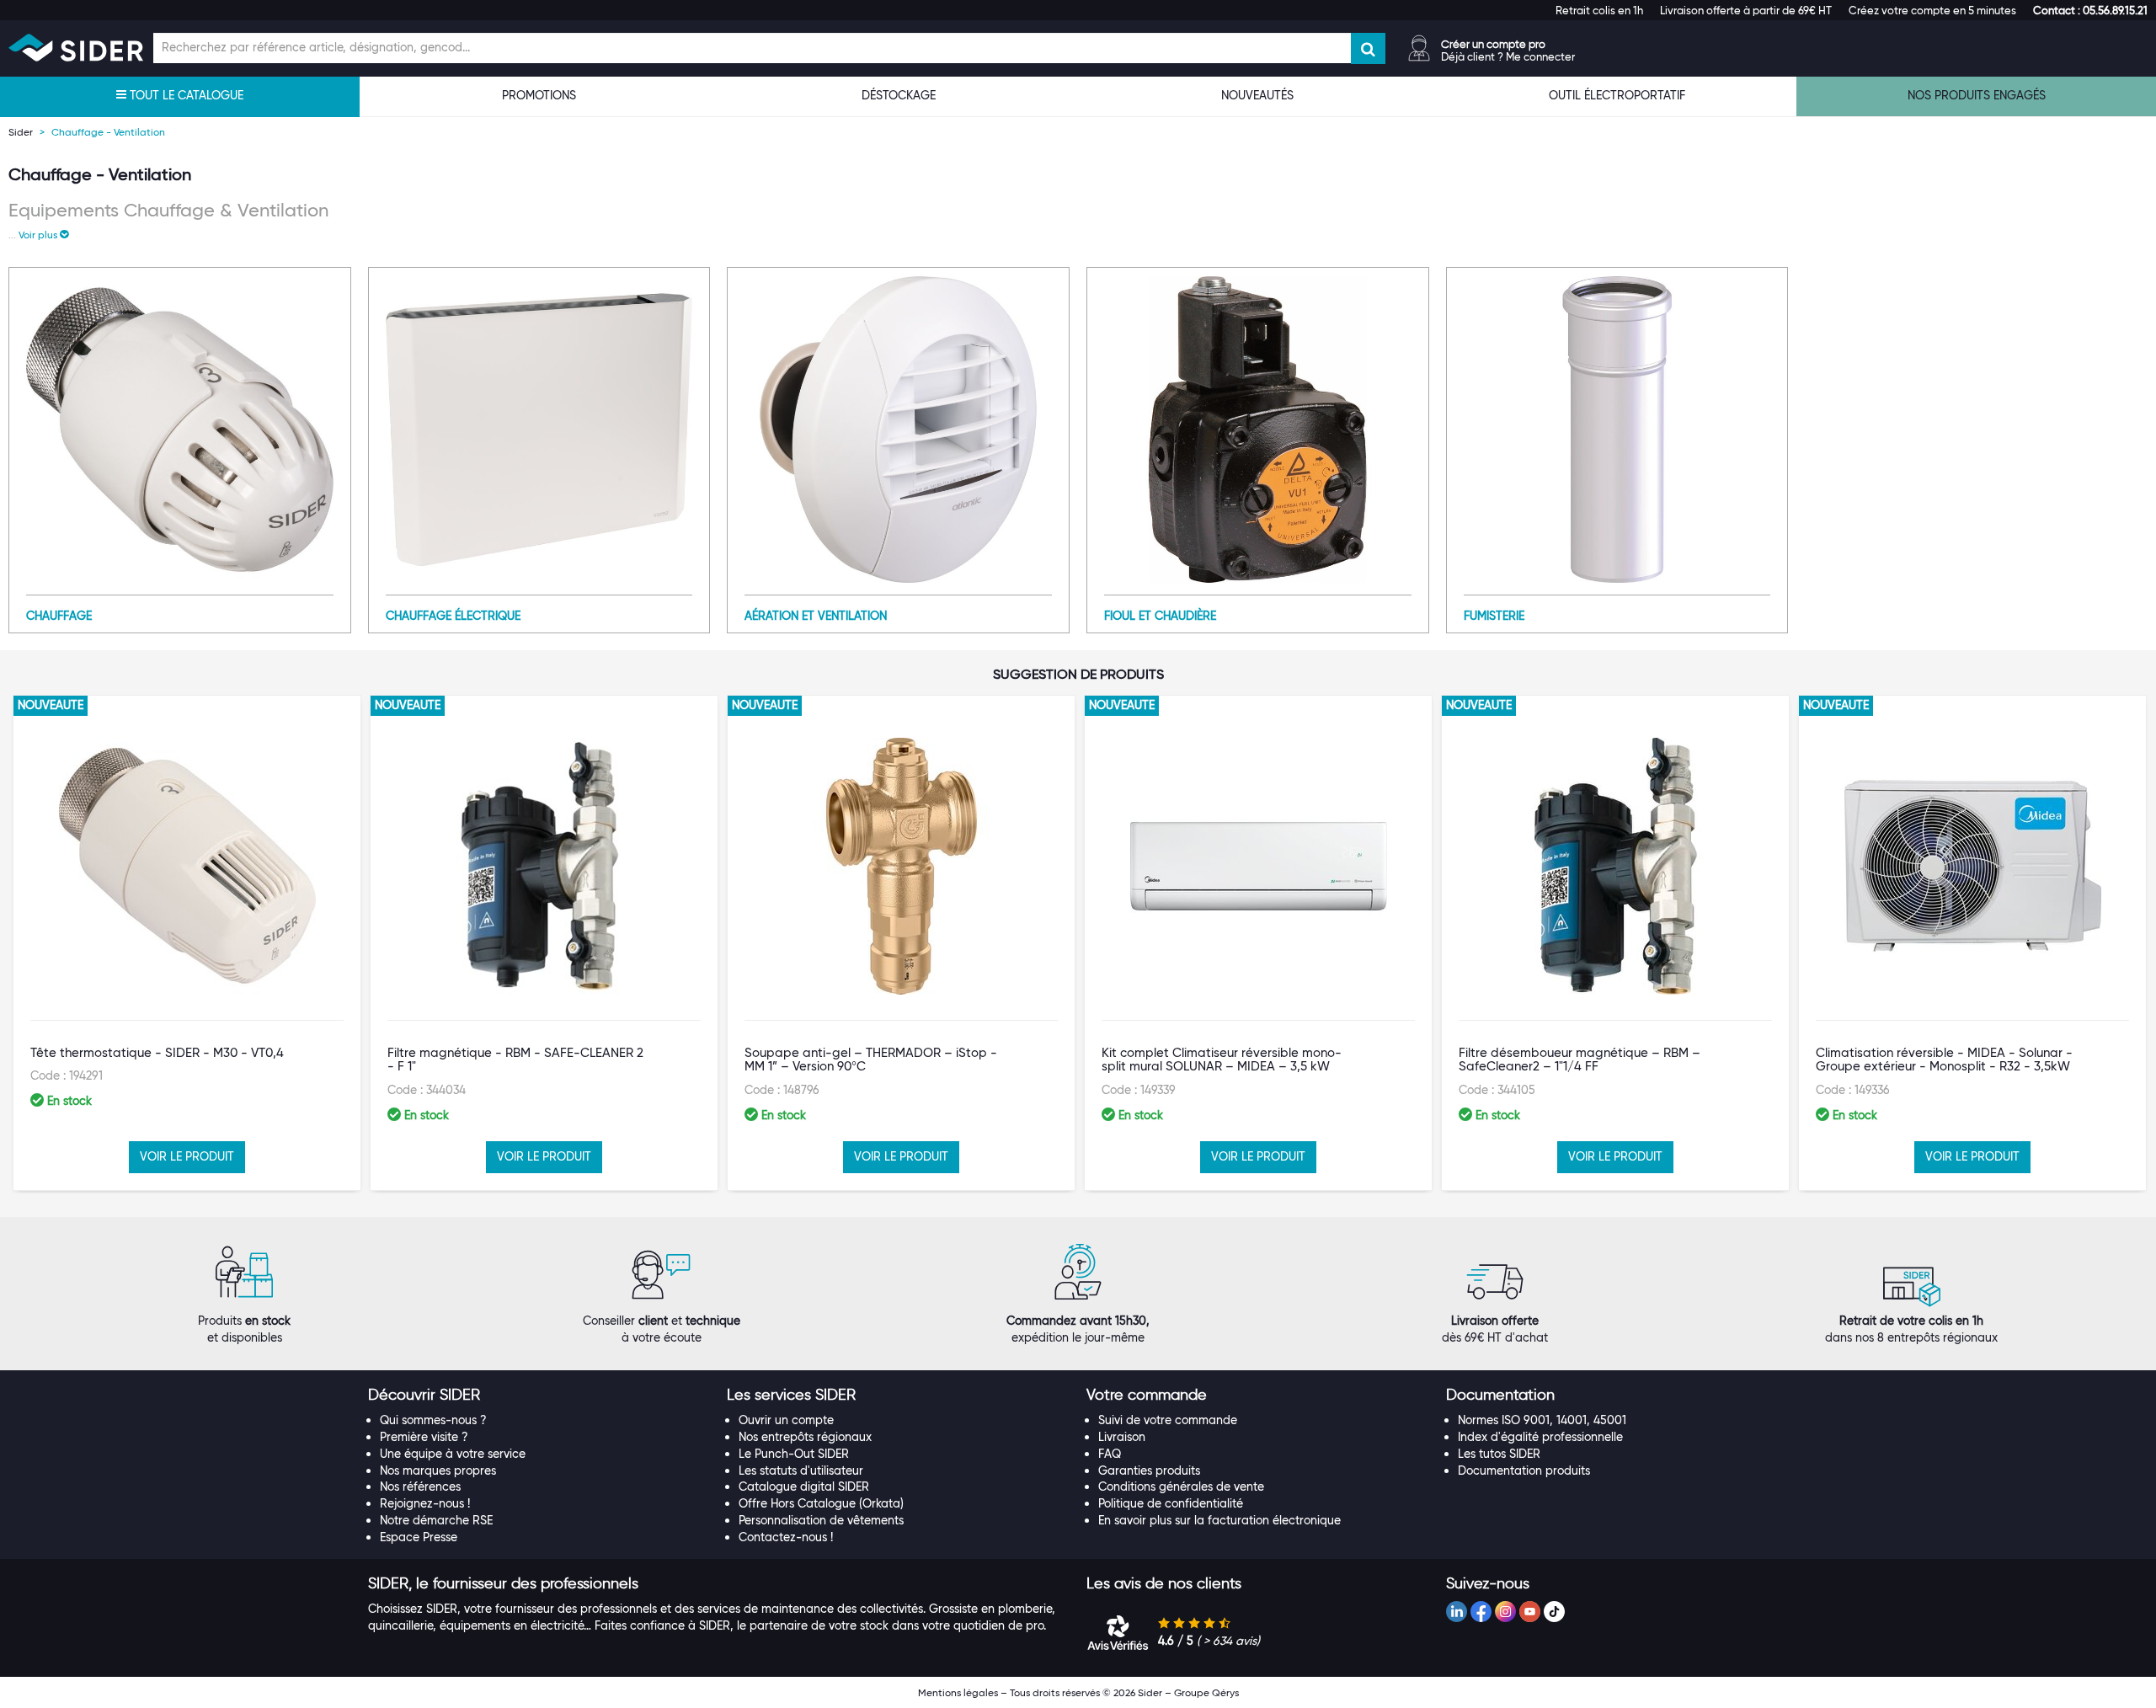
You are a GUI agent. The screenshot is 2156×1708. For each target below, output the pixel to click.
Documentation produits (1524, 1470)
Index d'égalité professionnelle (1540, 1437)
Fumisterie (1494, 616)
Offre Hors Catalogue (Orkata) (821, 1503)
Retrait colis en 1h (1599, 10)
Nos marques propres (438, 1470)
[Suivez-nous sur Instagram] (1505, 1612)
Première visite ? (424, 1437)
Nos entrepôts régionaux (805, 1437)
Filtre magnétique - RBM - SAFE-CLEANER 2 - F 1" (515, 1060)
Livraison (1122, 1437)
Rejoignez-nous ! (425, 1503)
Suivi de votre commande (1168, 1420)
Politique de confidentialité (1171, 1503)
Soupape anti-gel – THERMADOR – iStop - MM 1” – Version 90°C (871, 1060)
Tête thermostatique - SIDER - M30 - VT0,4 (157, 1053)
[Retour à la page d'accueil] (76, 48)
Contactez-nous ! (786, 1537)
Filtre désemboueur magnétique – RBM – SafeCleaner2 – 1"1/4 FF (1580, 1060)
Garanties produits (1149, 1470)
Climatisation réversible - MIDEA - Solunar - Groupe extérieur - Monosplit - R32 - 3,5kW (1944, 1060)
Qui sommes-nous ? (433, 1420)
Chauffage (59, 616)
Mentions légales (958, 1692)
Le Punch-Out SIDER (794, 1454)
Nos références (420, 1486)
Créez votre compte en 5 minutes (1932, 10)
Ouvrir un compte (786, 1420)
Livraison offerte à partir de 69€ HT (1746, 10)
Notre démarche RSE (436, 1520)
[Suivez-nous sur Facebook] (1481, 1612)
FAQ (1110, 1454)
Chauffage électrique (453, 616)
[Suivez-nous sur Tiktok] (1554, 1612)
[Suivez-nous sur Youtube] (1530, 1612)
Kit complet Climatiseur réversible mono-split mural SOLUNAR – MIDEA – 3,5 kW (1222, 1060)
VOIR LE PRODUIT (187, 1156)
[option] (187, 943)
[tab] (539, 1396)
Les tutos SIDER (1499, 1454)
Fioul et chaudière (1160, 616)
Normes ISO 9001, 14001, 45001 (1542, 1420)
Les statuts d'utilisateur (801, 1470)
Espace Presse (419, 1537)
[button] (2090, 10)
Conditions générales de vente (1181, 1486)
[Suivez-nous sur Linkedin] (1457, 1612)
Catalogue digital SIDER (804, 1486)
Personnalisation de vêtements (821, 1520)
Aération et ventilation (816, 616)
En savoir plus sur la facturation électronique (1219, 1520)
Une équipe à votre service (453, 1454)
